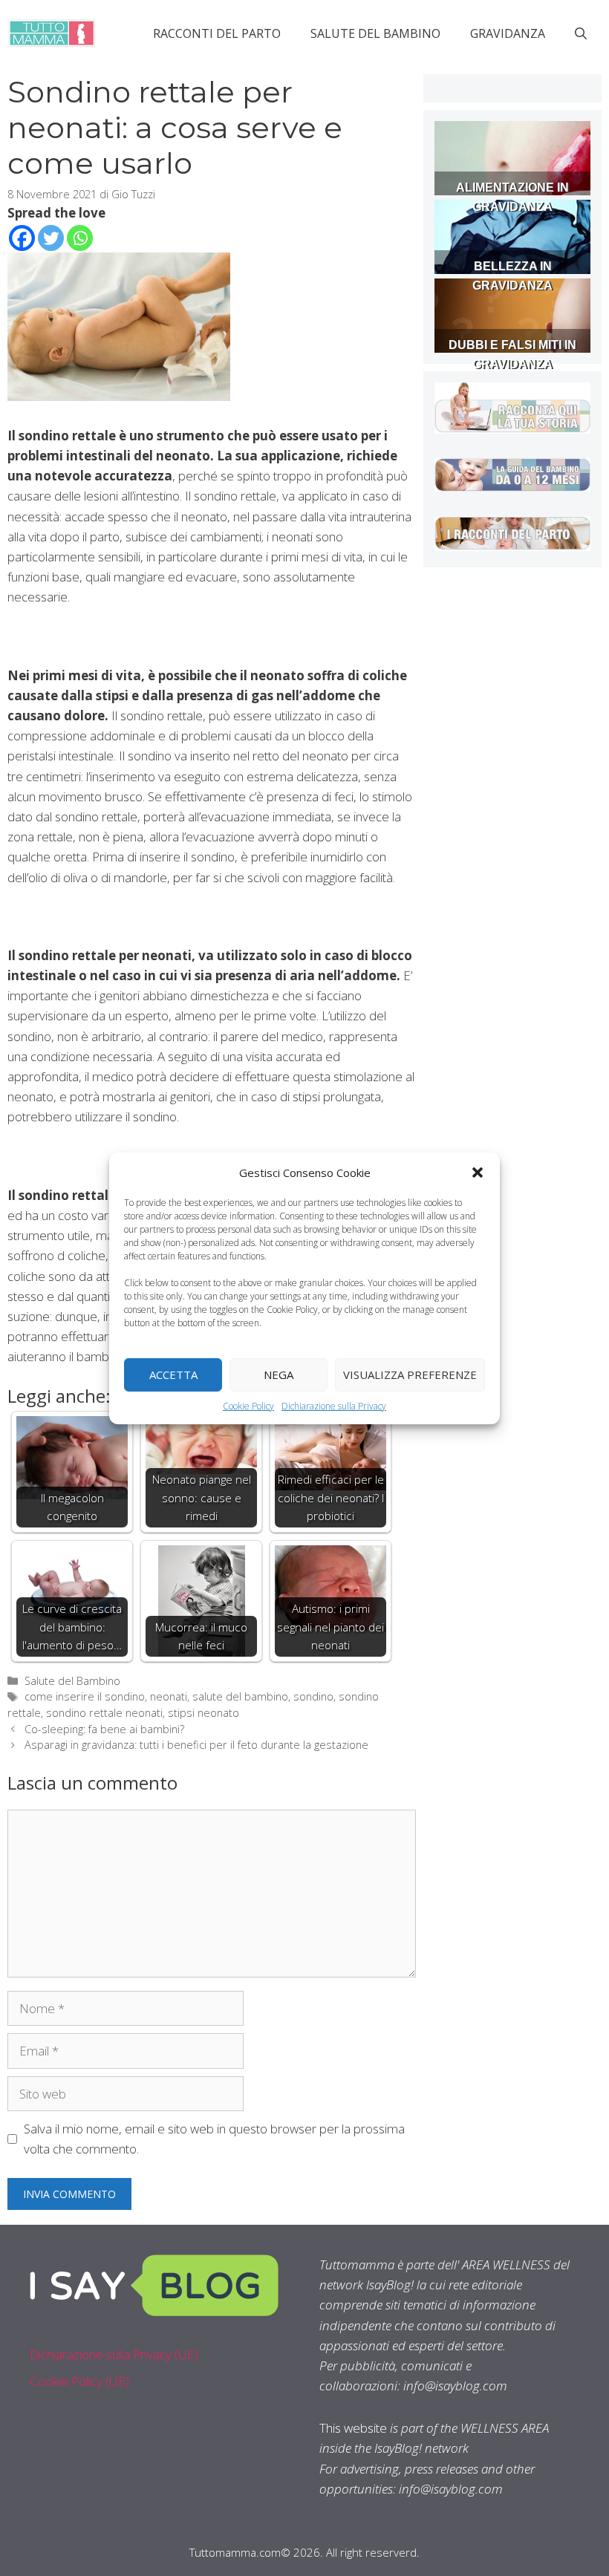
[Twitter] (51, 238)
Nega (279, 1375)
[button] (478, 1172)
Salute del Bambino (375, 33)
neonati (169, 1696)
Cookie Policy (248, 1405)
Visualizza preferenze (410, 1375)
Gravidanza (508, 33)
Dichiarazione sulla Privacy (334, 1405)
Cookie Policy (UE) (79, 2381)
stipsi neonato (203, 1713)
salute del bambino (240, 1696)
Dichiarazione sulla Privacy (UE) (114, 2354)
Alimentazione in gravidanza (512, 197)
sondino (313, 1696)
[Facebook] (22, 238)
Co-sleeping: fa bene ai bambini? (104, 1729)
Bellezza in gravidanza (512, 276)
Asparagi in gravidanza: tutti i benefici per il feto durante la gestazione (196, 1745)
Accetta (173, 1375)
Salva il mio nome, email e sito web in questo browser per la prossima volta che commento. (214, 2139)
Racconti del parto (217, 33)
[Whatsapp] (80, 238)
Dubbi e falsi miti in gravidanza (512, 355)
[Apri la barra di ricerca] (581, 33)
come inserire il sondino (85, 1696)
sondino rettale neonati (104, 1713)
